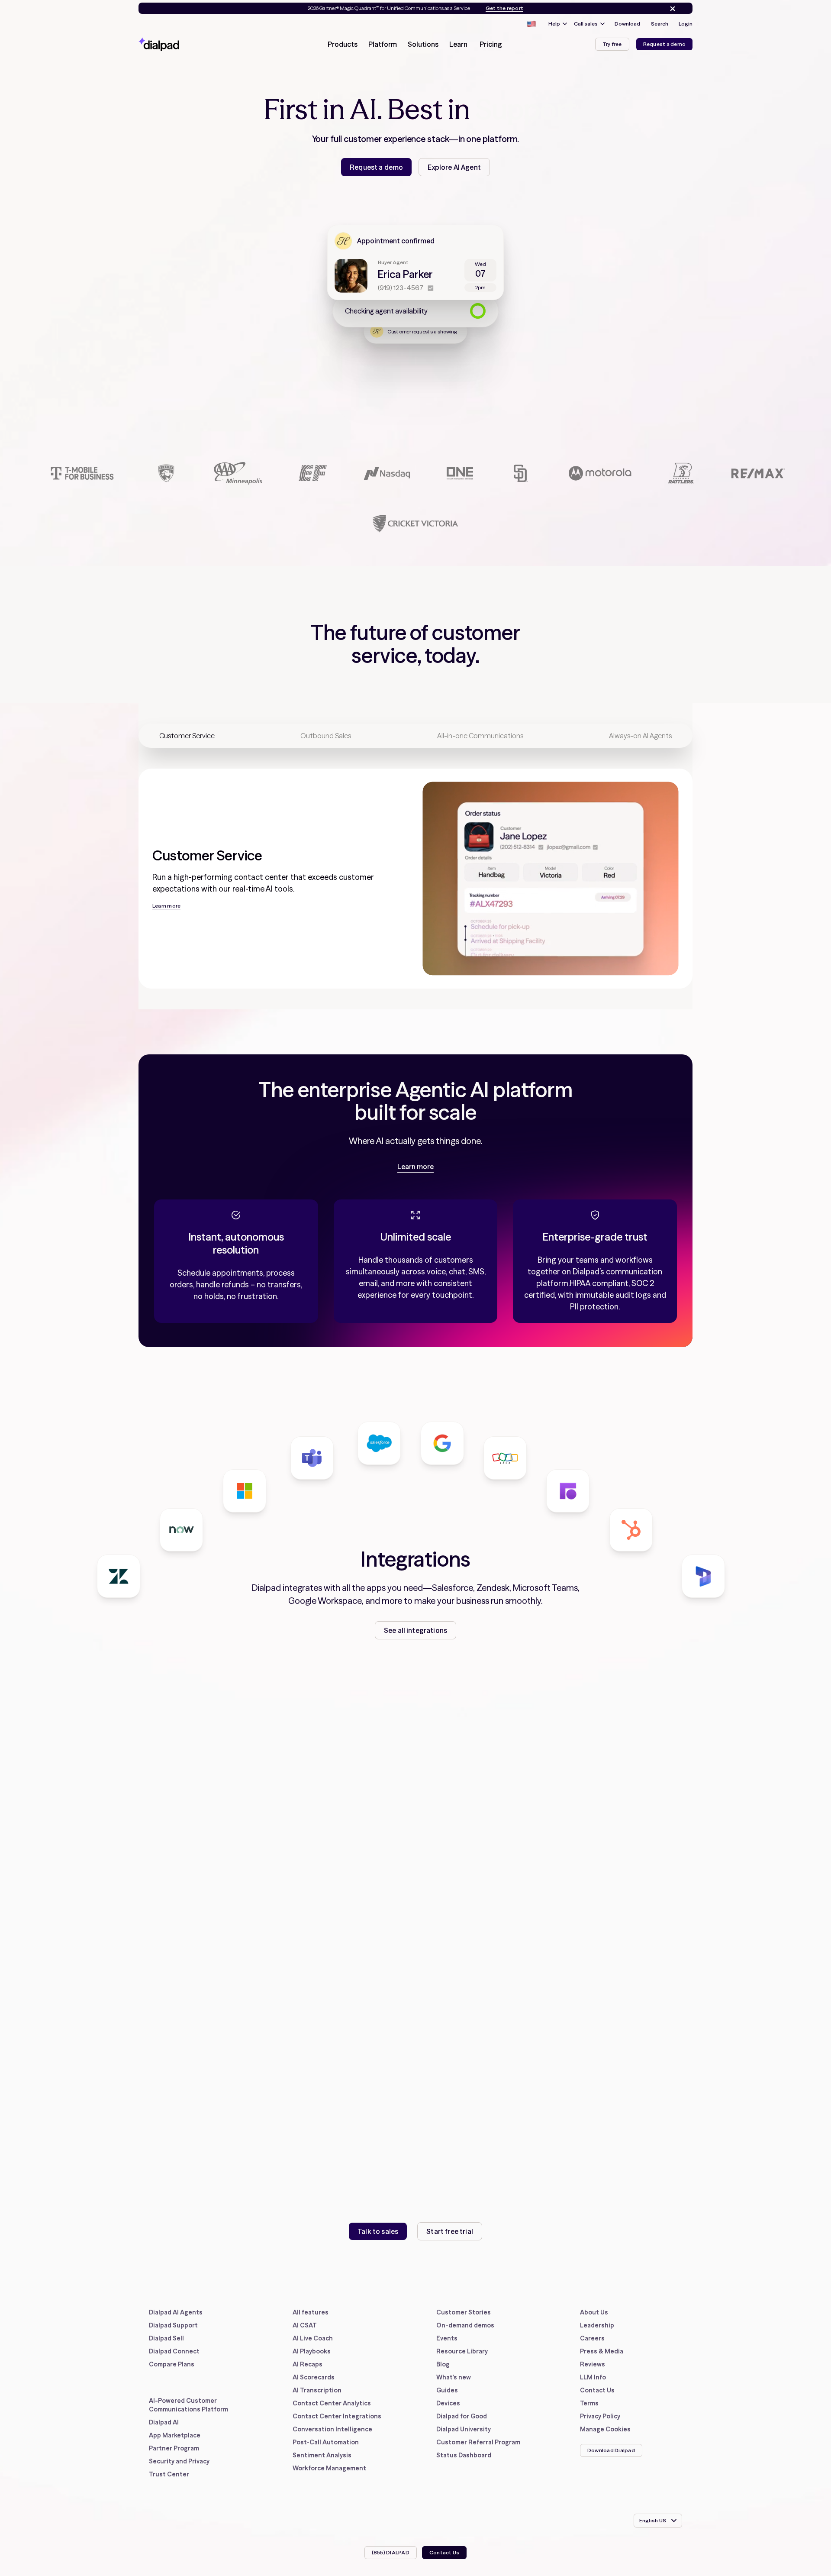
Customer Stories (464, 2312)
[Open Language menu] (531, 24)
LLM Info (593, 2377)
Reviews (593, 2364)
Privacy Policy (600, 2416)
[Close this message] (671, 9)
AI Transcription (317, 2390)
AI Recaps (308, 2364)
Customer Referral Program (478, 2442)
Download (627, 24)
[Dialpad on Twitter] (608, 2477)
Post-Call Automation (326, 2442)
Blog (443, 2364)
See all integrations (415, 1630)
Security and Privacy (179, 2461)
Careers (592, 2338)
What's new (454, 2377)
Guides (447, 2390)
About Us (594, 2312)
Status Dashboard (464, 2455)
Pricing (491, 44)
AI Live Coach (313, 2338)
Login (686, 24)
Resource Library (462, 2351)
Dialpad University (464, 2429)
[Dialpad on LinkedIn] (630, 2477)
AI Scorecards (314, 2377)
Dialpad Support (173, 2325)
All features (311, 2312)
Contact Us (597, 2390)
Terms (589, 2403)
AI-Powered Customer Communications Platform (188, 2405)
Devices (448, 2403)
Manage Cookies (605, 2429)
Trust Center (169, 2474)
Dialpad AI (164, 2422)
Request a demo (664, 44)
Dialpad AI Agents (176, 2312)
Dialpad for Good (462, 2416)
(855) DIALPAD (391, 2552)
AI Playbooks (312, 2351)
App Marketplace (175, 2435)
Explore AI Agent (454, 167)
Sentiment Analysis (322, 2455)
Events (447, 2338)
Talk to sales (378, 2231)
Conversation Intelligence (332, 2429)
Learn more (415, 1167)
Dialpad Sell (166, 2338)
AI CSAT (305, 2325)
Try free (612, 44)
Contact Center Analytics (332, 2403)
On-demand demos (465, 2325)
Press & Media (602, 2351)
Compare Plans (172, 2364)
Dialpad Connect (174, 2351)
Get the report (504, 8)
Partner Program (174, 2448)
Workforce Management (329, 2468)
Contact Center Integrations (337, 2416)
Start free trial (450, 2231)
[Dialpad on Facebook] (586, 2477)
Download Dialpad (611, 2450)
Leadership (597, 2325)
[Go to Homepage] (174, 44)
